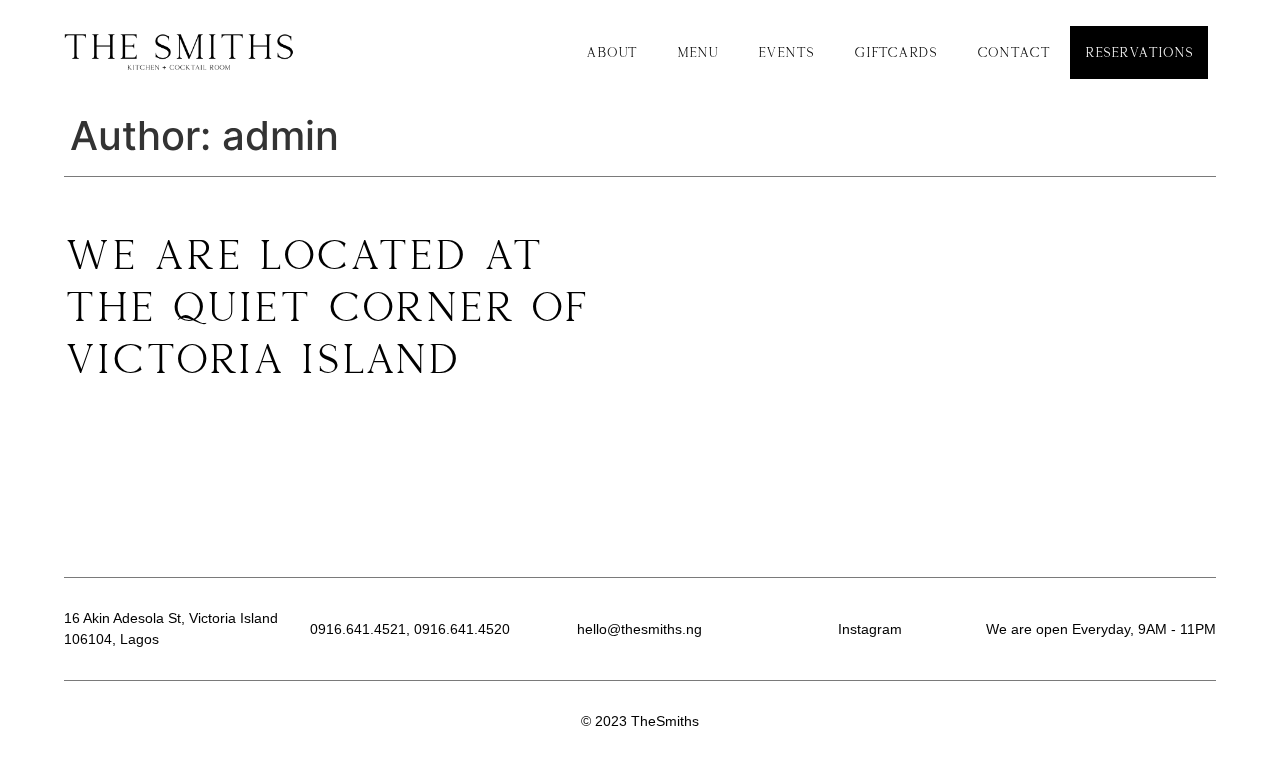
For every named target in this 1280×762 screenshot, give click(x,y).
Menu (697, 52)
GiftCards (895, 52)
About (611, 52)
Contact (1013, 52)
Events (786, 52)
